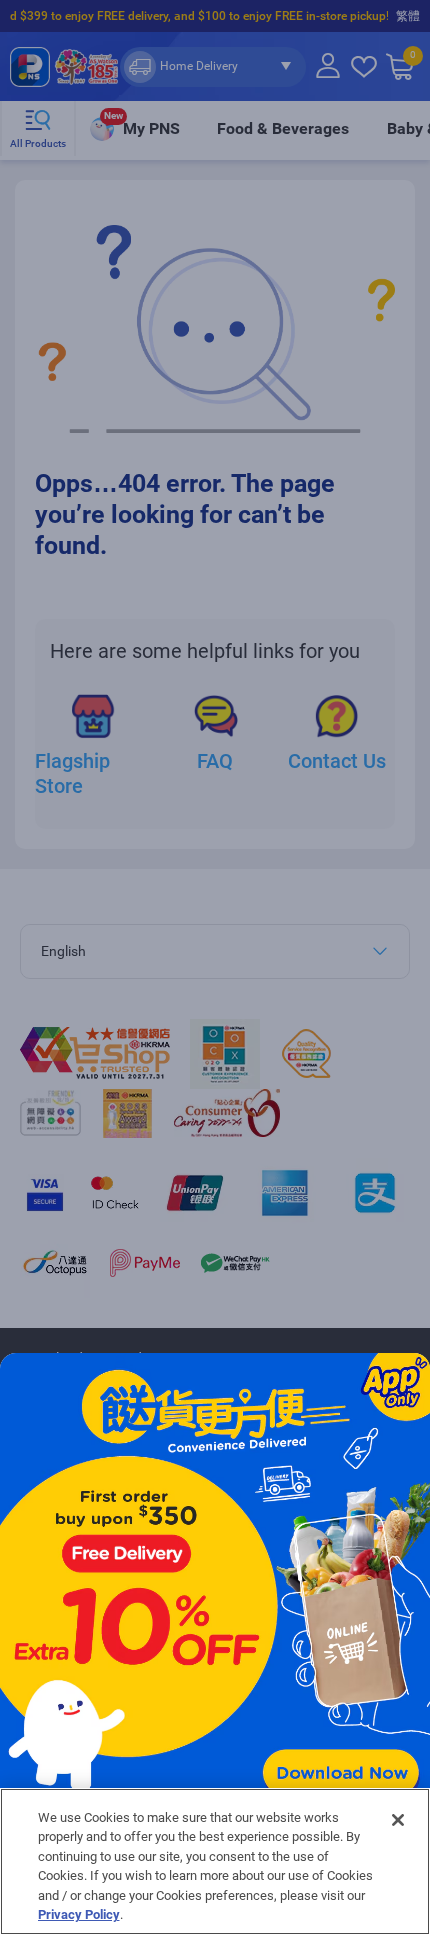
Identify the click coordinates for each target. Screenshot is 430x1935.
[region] (215, 1861)
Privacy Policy (79, 1914)
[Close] (398, 1820)
